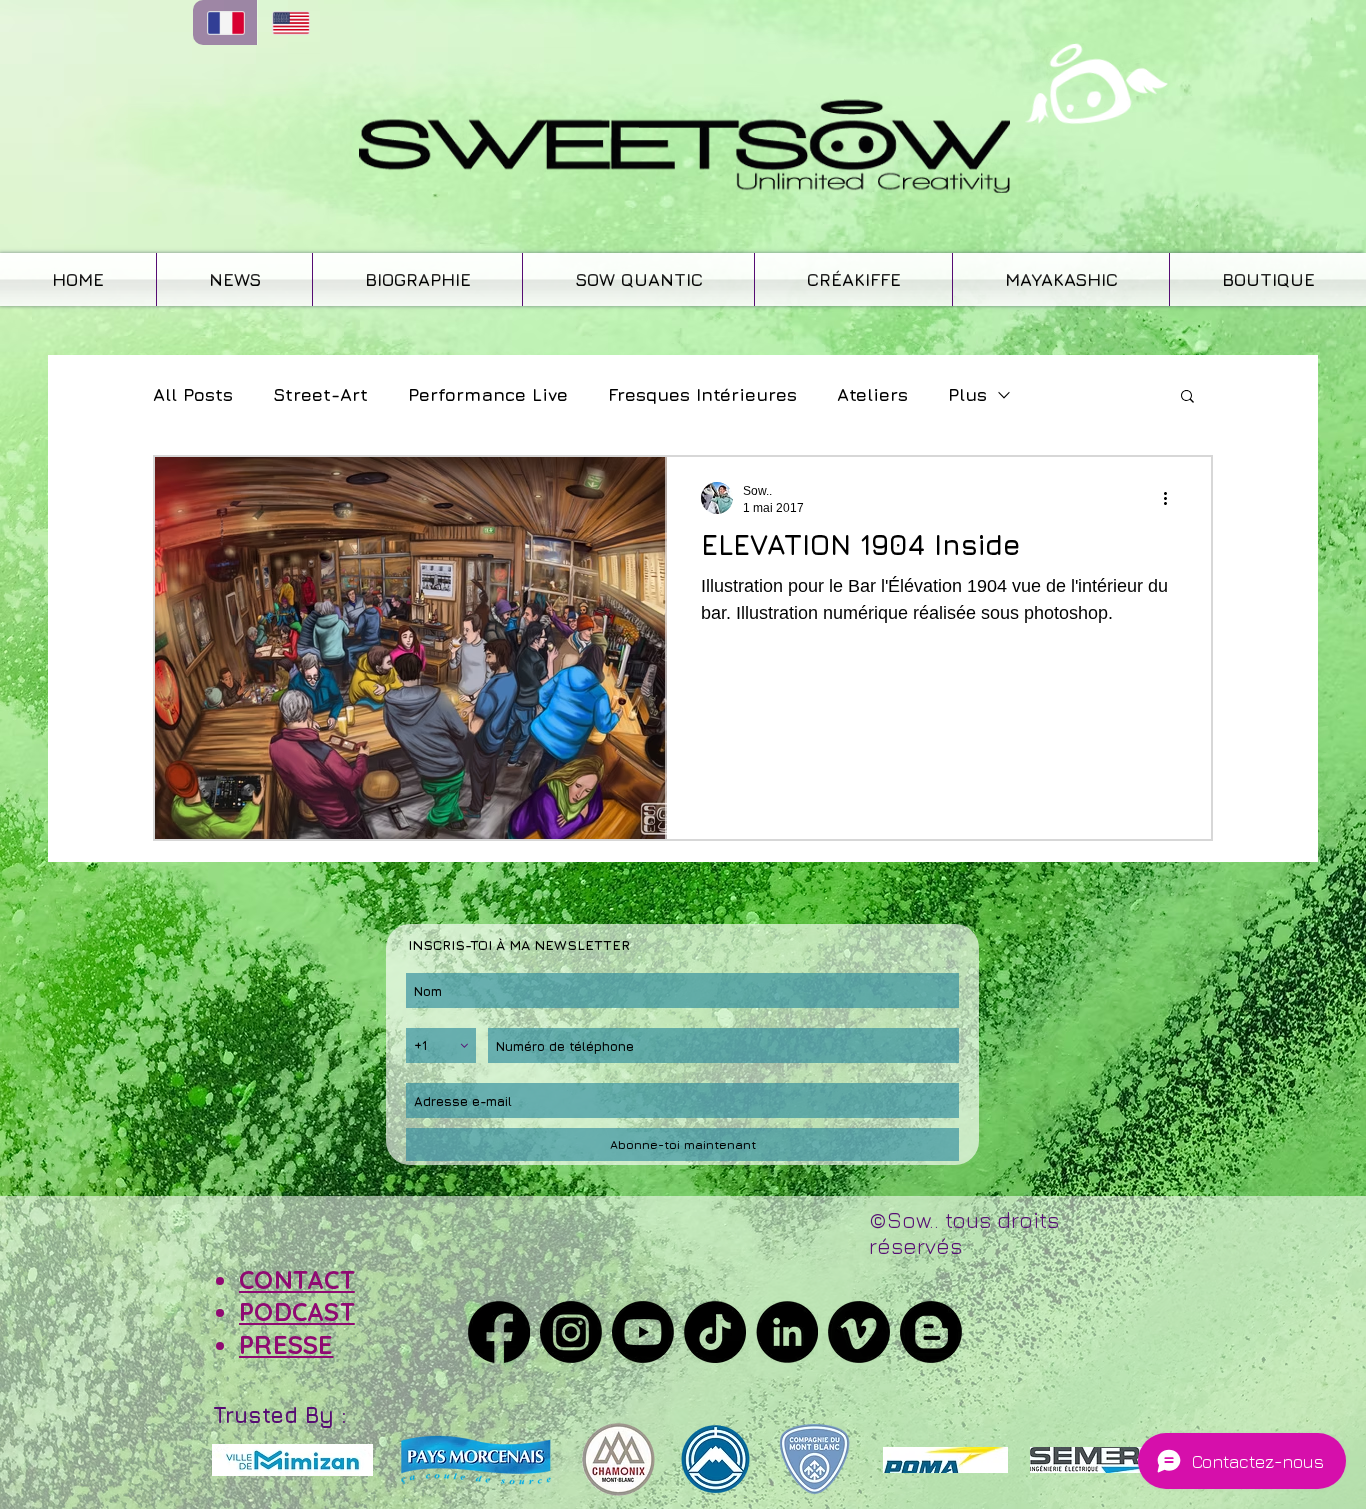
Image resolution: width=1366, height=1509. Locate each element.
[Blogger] (931, 1332)
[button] (1187, 397)
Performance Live (488, 394)
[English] (289, 22)
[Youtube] (643, 1332)
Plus (967, 394)
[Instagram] (571, 1332)
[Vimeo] (859, 1332)
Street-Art (320, 394)
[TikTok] (715, 1332)
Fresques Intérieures (702, 394)
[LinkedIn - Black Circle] (787, 1332)
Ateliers (872, 394)
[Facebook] (499, 1332)
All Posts (193, 394)
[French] (225, 22)
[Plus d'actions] (1172, 498)
